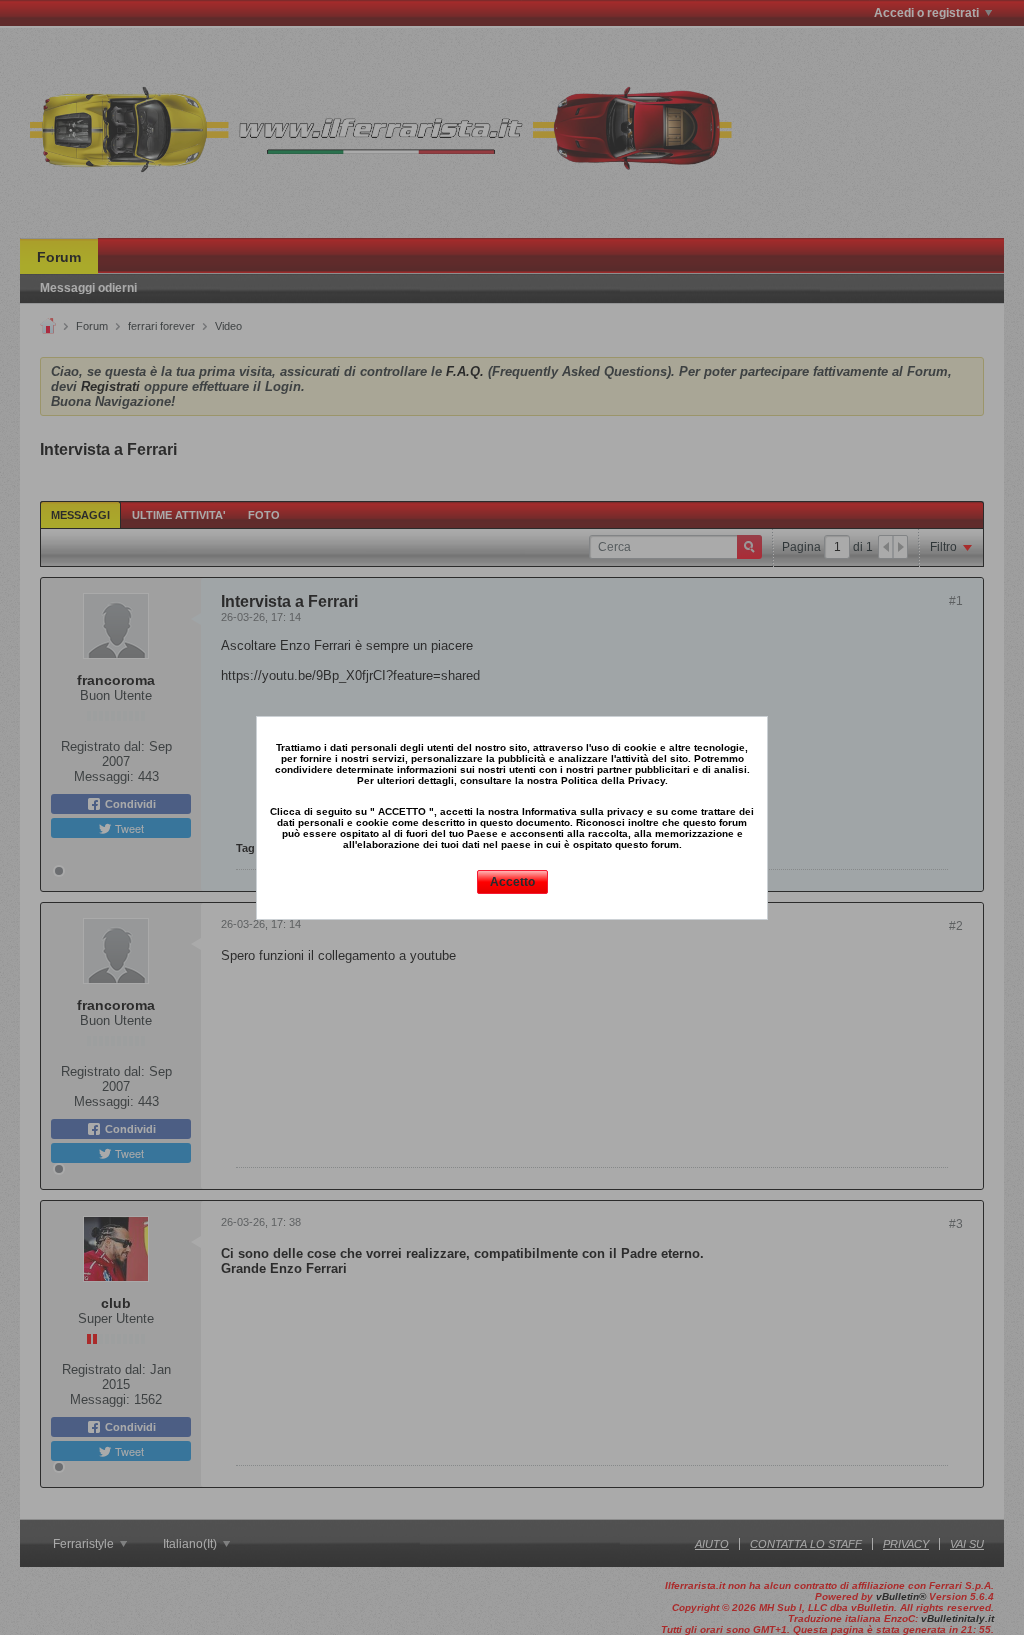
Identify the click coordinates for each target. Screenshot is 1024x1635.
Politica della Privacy (613, 780)
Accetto (512, 882)
